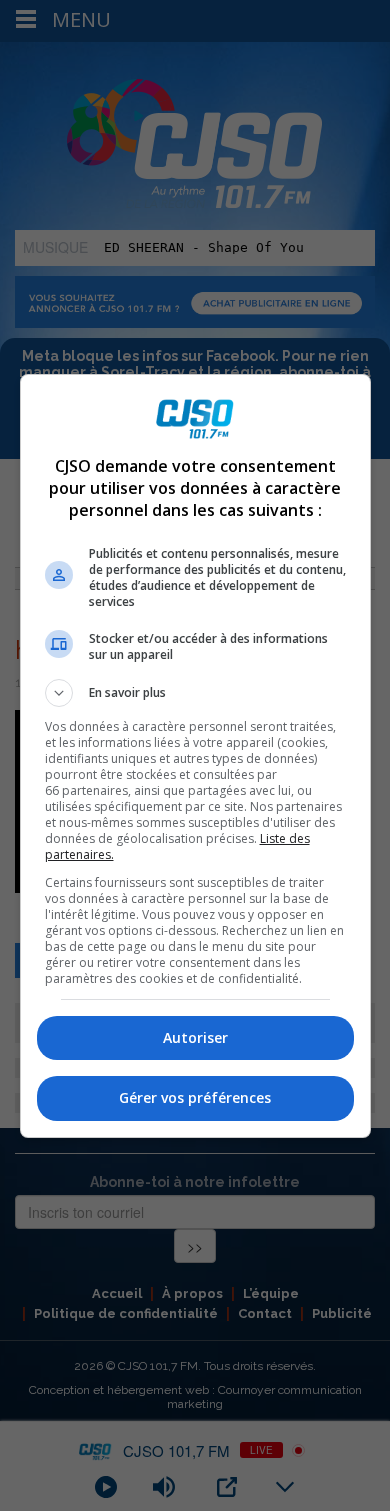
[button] (195, 693)
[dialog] (195, 756)
